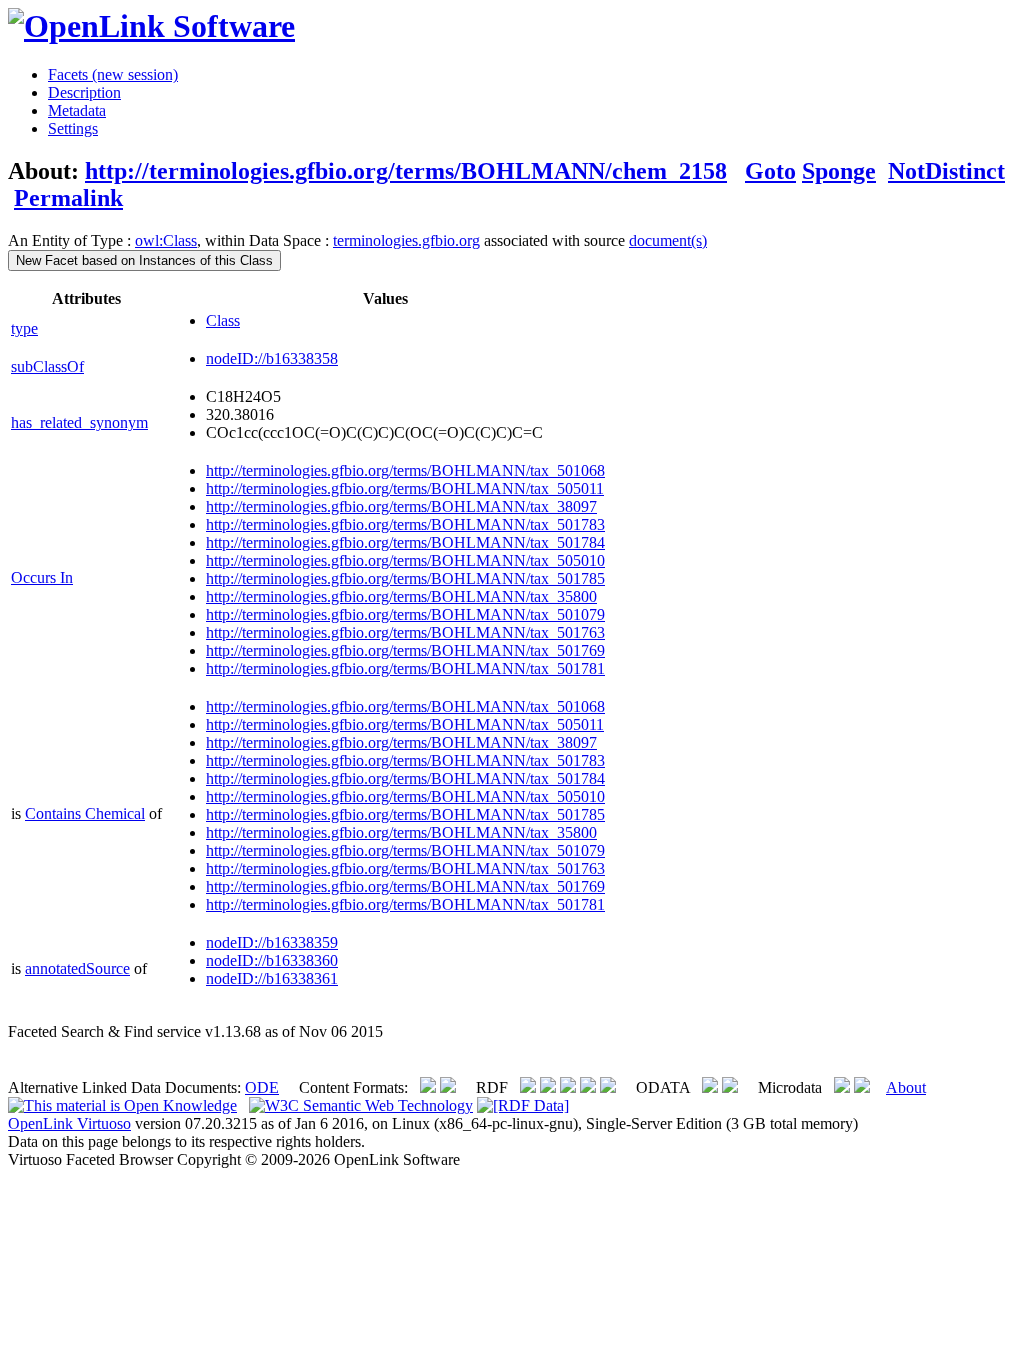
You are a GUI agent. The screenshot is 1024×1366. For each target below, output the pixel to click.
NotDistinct (946, 171)
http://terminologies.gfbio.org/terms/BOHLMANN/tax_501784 (405, 542)
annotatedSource (77, 968)
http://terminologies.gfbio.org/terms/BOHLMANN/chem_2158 (406, 171)
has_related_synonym (79, 422)
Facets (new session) (113, 74)
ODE (262, 1087)
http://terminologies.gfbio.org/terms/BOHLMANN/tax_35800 (401, 596)
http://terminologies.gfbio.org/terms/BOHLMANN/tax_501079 (405, 614)
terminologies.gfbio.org (406, 240)
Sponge (839, 171)
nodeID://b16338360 (272, 960)
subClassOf (47, 366)
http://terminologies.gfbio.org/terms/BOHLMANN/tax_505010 (405, 560)
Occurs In (42, 577)
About (906, 1087)
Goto (770, 171)
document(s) (668, 240)
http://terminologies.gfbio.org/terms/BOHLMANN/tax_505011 (405, 488)
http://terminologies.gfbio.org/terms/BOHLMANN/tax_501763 (405, 632)
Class (223, 320)
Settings (73, 128)
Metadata (77, 110)
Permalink (68, 198)
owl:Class (166, 240)
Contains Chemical (85, 813)
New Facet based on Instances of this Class (144, 260)
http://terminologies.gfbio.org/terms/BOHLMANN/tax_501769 (405, 650)
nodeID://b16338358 (272, 358)
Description (84, 92)
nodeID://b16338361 (272, 978)
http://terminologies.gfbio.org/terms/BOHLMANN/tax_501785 (405, 578)
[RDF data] (523, 1105)
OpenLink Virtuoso (69, 1123)
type (24, 328)
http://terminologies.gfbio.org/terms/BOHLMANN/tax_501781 (405, 668)
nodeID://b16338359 (272, 942)
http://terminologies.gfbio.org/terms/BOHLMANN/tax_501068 (405, 470)
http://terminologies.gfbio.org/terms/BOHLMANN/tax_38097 (401, 506)
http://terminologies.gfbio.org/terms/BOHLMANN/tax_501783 (405, 524)
